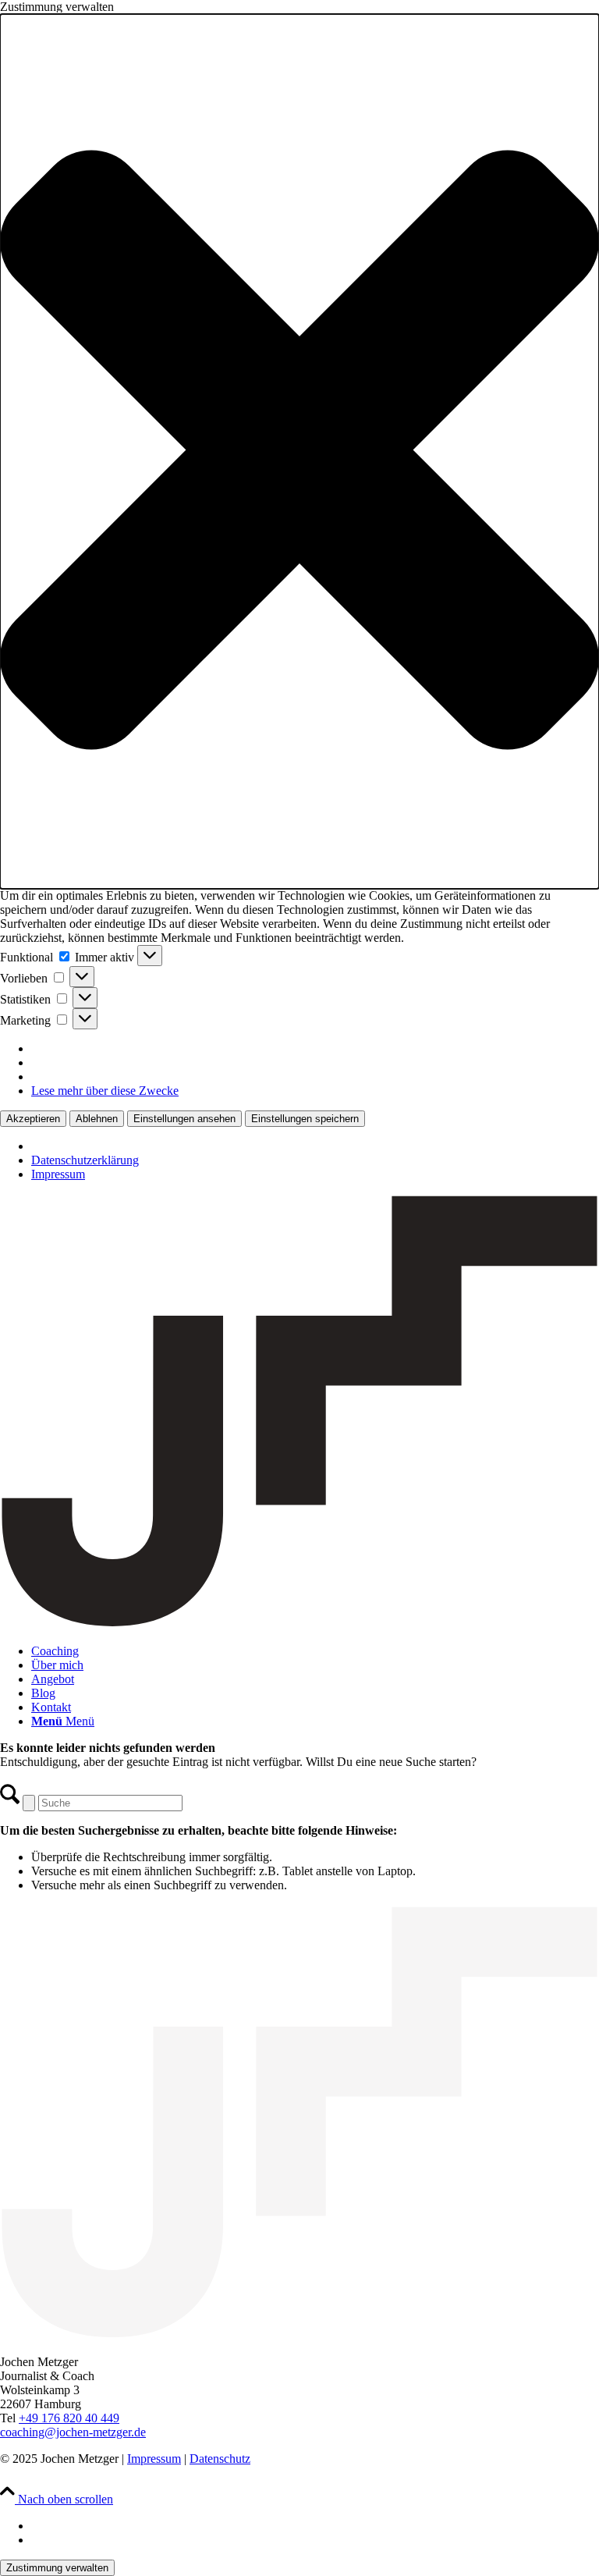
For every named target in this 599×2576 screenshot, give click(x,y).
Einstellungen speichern (305, 1119)
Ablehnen (97, 1119)
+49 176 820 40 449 (69, 2418)
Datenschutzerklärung (85, 1160)
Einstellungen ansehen (184, 1119)
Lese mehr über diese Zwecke (105, 1091)
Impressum (58, 1174)
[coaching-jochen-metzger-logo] (299, 1624)
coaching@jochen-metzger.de (73, 2432)
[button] (299, 451)
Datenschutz (220, 2459)
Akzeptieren (33, 1119)
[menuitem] (315, 1651)
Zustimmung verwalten (57, 2568)
